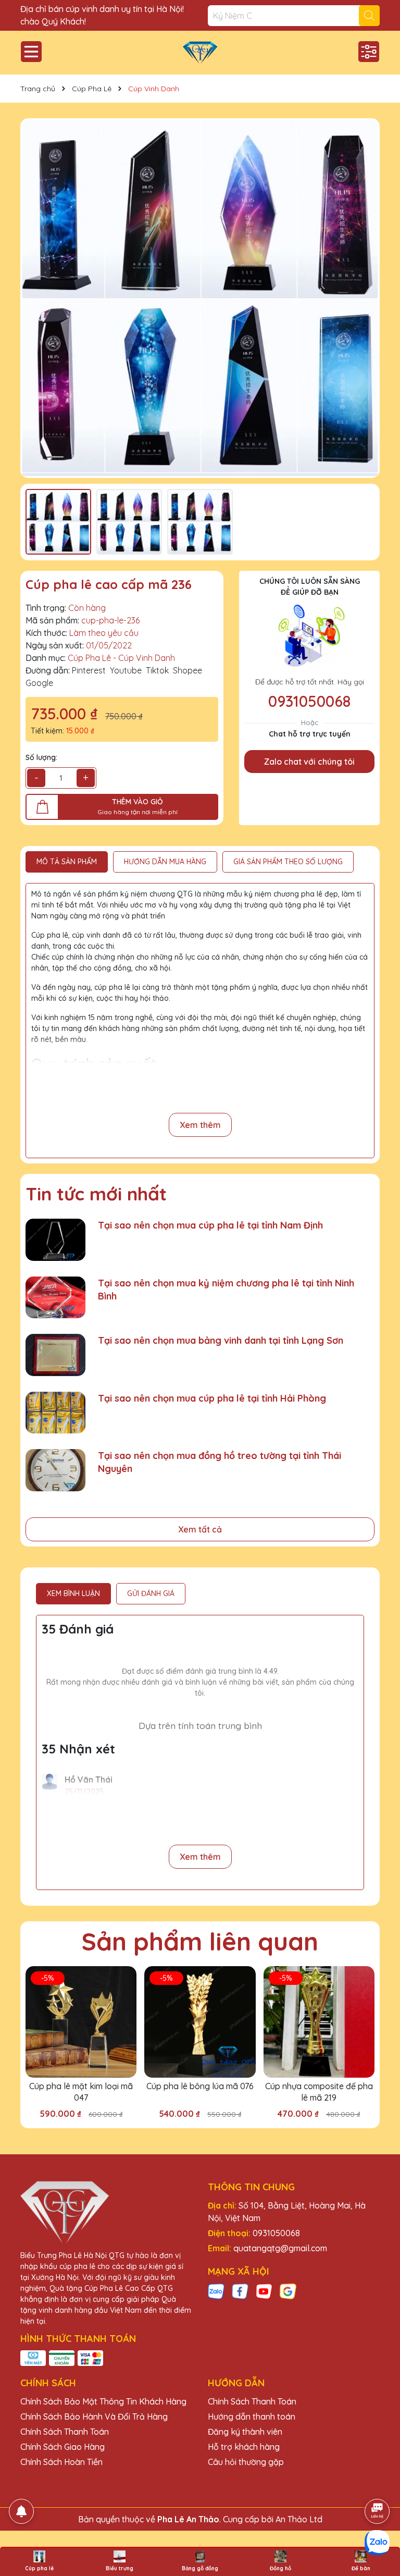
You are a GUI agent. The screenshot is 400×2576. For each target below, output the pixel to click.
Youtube (126, 670)
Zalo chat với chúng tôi (309, 762)
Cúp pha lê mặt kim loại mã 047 (81, 2092)
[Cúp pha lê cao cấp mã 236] (200, 298)
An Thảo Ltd (299, 2519)
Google (39, 683)
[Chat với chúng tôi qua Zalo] (377, 2543)
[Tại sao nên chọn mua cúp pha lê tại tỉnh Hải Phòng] (55, 1413)
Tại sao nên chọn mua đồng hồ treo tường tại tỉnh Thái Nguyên (220, 1462)
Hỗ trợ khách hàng (244, 2447)
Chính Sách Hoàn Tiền (61, 2462)
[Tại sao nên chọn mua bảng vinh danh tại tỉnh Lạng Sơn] (55, 1355)
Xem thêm (200, 1125)
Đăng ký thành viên (245, 2432)
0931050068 (309, 701)
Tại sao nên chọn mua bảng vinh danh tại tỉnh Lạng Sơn (221, 1340)
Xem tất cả (200, 1529)
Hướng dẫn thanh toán (252, 2416)
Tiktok (157, 670)
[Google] (288, 2290)
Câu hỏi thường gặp (246, 2462)
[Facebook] (240, 2290)
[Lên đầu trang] (378, 2482)
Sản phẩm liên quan (200, 1941)
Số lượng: (41, 757)
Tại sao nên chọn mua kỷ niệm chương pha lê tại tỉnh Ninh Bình (226, 1290)
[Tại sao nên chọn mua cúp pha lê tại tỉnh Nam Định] (55, 1240)
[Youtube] (264, 2290)
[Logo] (200, 53)
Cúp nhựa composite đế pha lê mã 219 (319, 2092)
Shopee (187, 670)
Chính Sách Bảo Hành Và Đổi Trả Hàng (94, 2416)
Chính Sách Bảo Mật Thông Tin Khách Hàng (103, 2401)
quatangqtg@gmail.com (280, 2248)
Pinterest (89, 670)
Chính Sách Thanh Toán (65, 2432)
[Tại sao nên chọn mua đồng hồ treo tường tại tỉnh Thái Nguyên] (55, 1470)
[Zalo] (216, 2290)
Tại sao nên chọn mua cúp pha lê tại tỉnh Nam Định (210, 1225)
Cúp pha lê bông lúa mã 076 (200, 2086)
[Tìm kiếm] (369, 16)
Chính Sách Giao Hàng (63, 2447)
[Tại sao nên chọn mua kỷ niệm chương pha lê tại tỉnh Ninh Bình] (55, 1298)
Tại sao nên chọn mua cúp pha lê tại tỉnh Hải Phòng (212, 1398)
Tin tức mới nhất (96, 1194)
